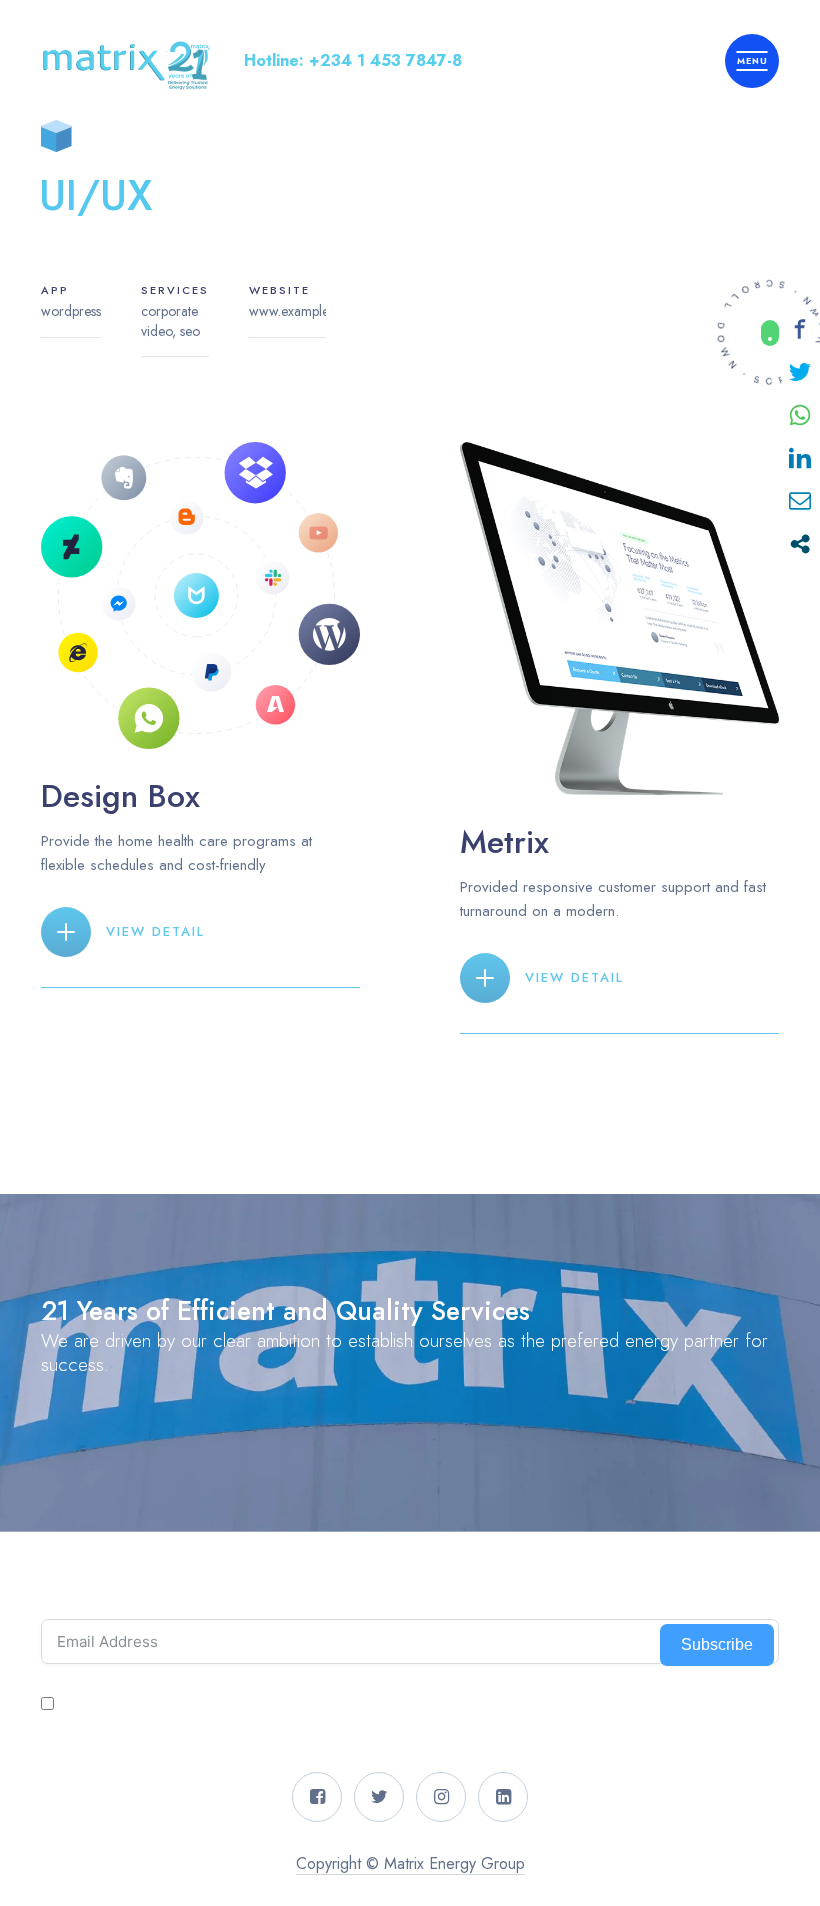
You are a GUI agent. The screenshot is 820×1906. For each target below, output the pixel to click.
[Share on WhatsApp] (800, 415)
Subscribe (717, 1644)
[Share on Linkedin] (800, 458)
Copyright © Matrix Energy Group (410, 1863)
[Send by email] (800, 501)
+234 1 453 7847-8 (385, 60)
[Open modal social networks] (800, 544)
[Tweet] (800, 372)
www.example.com (303, 311)
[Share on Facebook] (800, 329)
